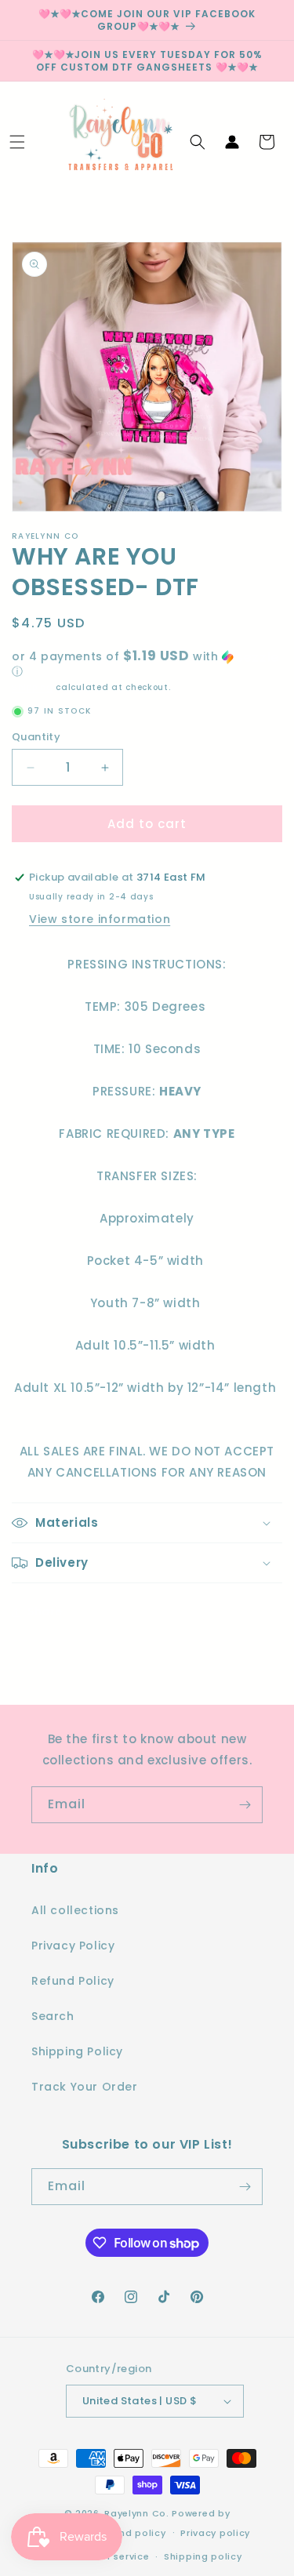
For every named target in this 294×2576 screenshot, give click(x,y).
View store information (100, 919)
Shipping (33, 687)
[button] (17, 142)
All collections (75, 1910)
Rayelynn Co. (136, 2513)
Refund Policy (73, 1981)
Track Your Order (85, 2087)
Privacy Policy (73, 1946)
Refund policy (131, 2533)
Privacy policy (215, 2533)
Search (53, 2016)
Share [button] (45, 1611)
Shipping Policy (77, 2051)
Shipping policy (203, 2556)
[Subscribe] (245, 1805)
